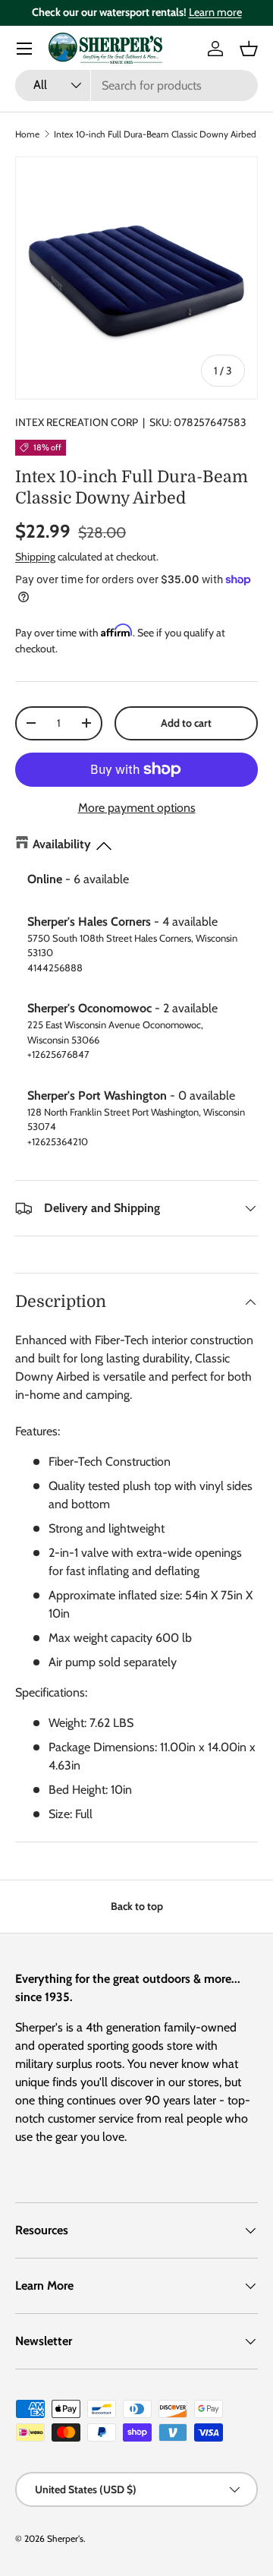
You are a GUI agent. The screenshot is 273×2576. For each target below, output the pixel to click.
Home (27, 134)
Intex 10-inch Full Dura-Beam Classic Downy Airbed (155, 134)
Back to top (137, 1906)
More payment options (137, 808)
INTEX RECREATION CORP (77, 422)
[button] (249, 49)
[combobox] (136, 85)
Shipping (35, 557)
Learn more (215, 12)
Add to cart (186, 723)
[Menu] (24, 49)
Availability (62, 844)
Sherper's (65, 2538)
